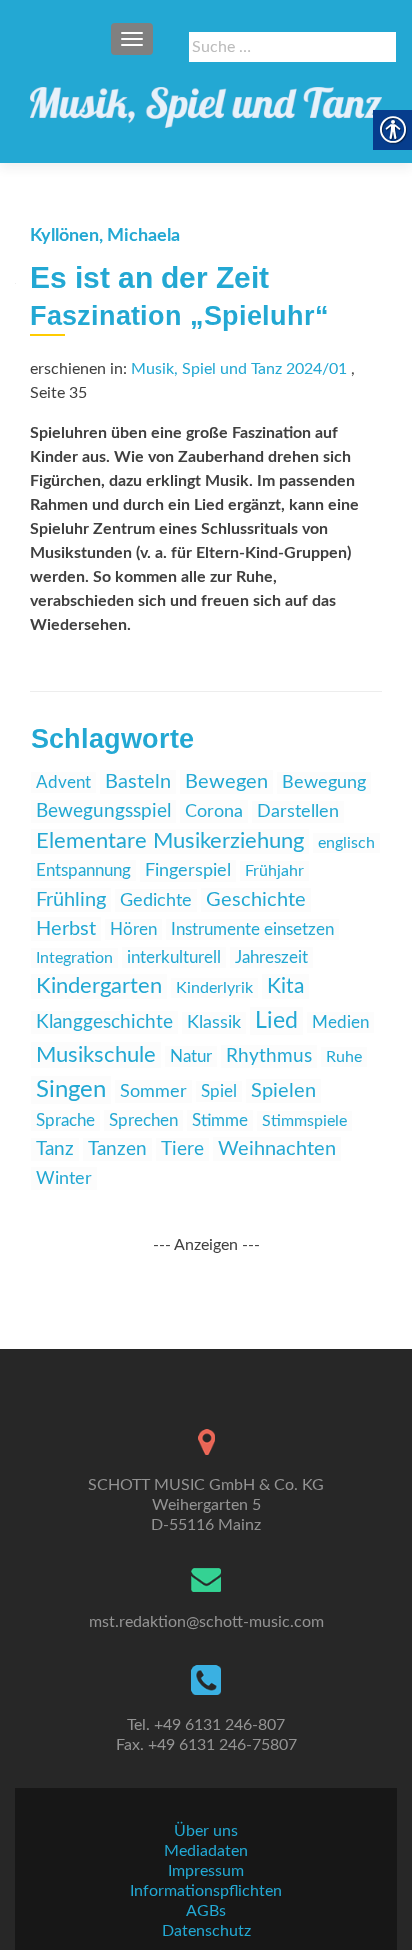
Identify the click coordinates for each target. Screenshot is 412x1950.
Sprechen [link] (143, 1120)
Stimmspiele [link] (304, 1121)
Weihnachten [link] (277, 1149)
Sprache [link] (65, 1120)
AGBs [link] (206, 1911)
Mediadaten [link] (206, 1851)
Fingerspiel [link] (188, 871)
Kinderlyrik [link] (214, 988)
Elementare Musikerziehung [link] (170, 841)
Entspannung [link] (83, 870)
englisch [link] (346, 843)
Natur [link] (191, 1056)
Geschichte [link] (256, 900)
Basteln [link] (138, 782)
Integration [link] (74, 958)
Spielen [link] (283, 1091)
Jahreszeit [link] (271, 957)
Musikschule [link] (96, 1055)
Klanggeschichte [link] (104, 1022)
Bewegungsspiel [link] (103, 811)
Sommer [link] (153, 1091)
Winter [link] (64, 1178)
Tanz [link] (55, 1149)
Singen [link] (71, 1090)
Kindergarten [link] (99, 986)
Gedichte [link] (156, 900)
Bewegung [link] (324, 783)
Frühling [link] (71, 900)
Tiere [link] (182, 1149)
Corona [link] (214, 811)
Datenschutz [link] (206, 1931)
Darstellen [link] (298, 812)
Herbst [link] (66, 929)
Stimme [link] (220, 1120)
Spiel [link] (219, 1091)
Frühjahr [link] (274, 871)
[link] (206, 100)
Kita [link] (285, 986)
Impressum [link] (206, 1871)
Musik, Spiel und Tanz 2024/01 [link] (239, 369)
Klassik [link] (214, 1023)
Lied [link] (276, 1021)
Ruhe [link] (344, 1057)
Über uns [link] (206, 1831)
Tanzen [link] (117, 1149)
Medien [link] (340, 1022)
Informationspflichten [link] (206, 1891)
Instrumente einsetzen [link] (252, 929)
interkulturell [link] (174, 957)
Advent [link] (63, 782)
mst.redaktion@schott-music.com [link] (206, 1622)
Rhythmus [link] (269, 1056)
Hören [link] (133, 929)
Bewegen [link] (226, 782)
